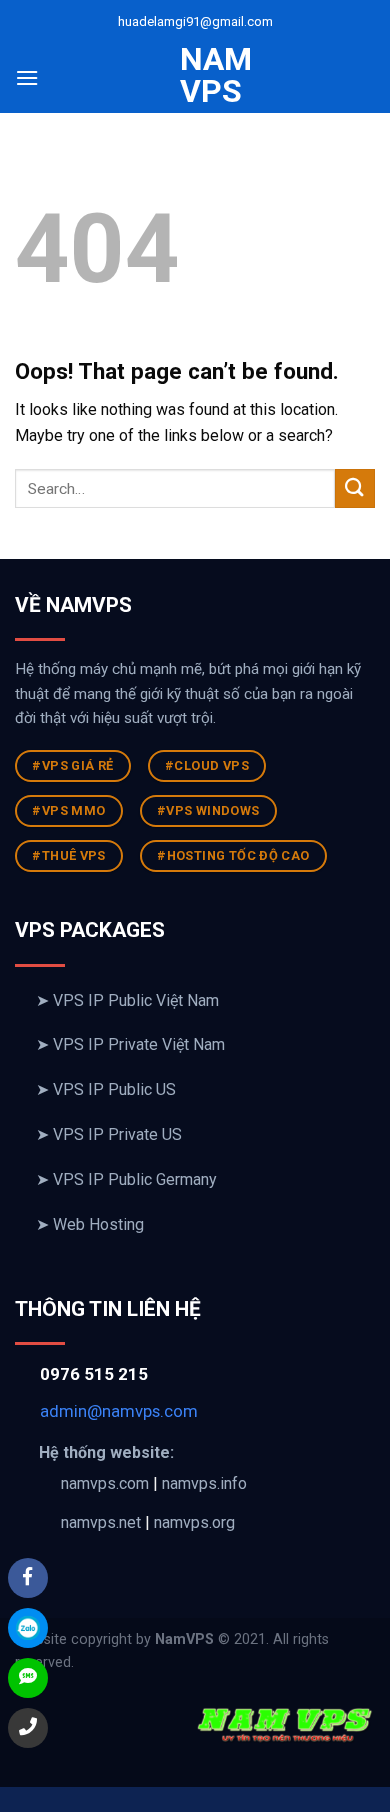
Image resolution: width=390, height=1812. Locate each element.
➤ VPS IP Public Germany (126, 1179)
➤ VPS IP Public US (106, 1089)
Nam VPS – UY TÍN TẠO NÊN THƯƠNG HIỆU (195, 187)
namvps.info (204, 1483)
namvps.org (194, 1522)
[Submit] (355, 488)
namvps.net (101, 1522)
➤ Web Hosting (90, 1224)
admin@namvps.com (119, 1411)
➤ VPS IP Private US (109, 1134)
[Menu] (27, 77)
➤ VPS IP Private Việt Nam (130, 1044)
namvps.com (105, 1483)
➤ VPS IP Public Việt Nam (127, 1000)
